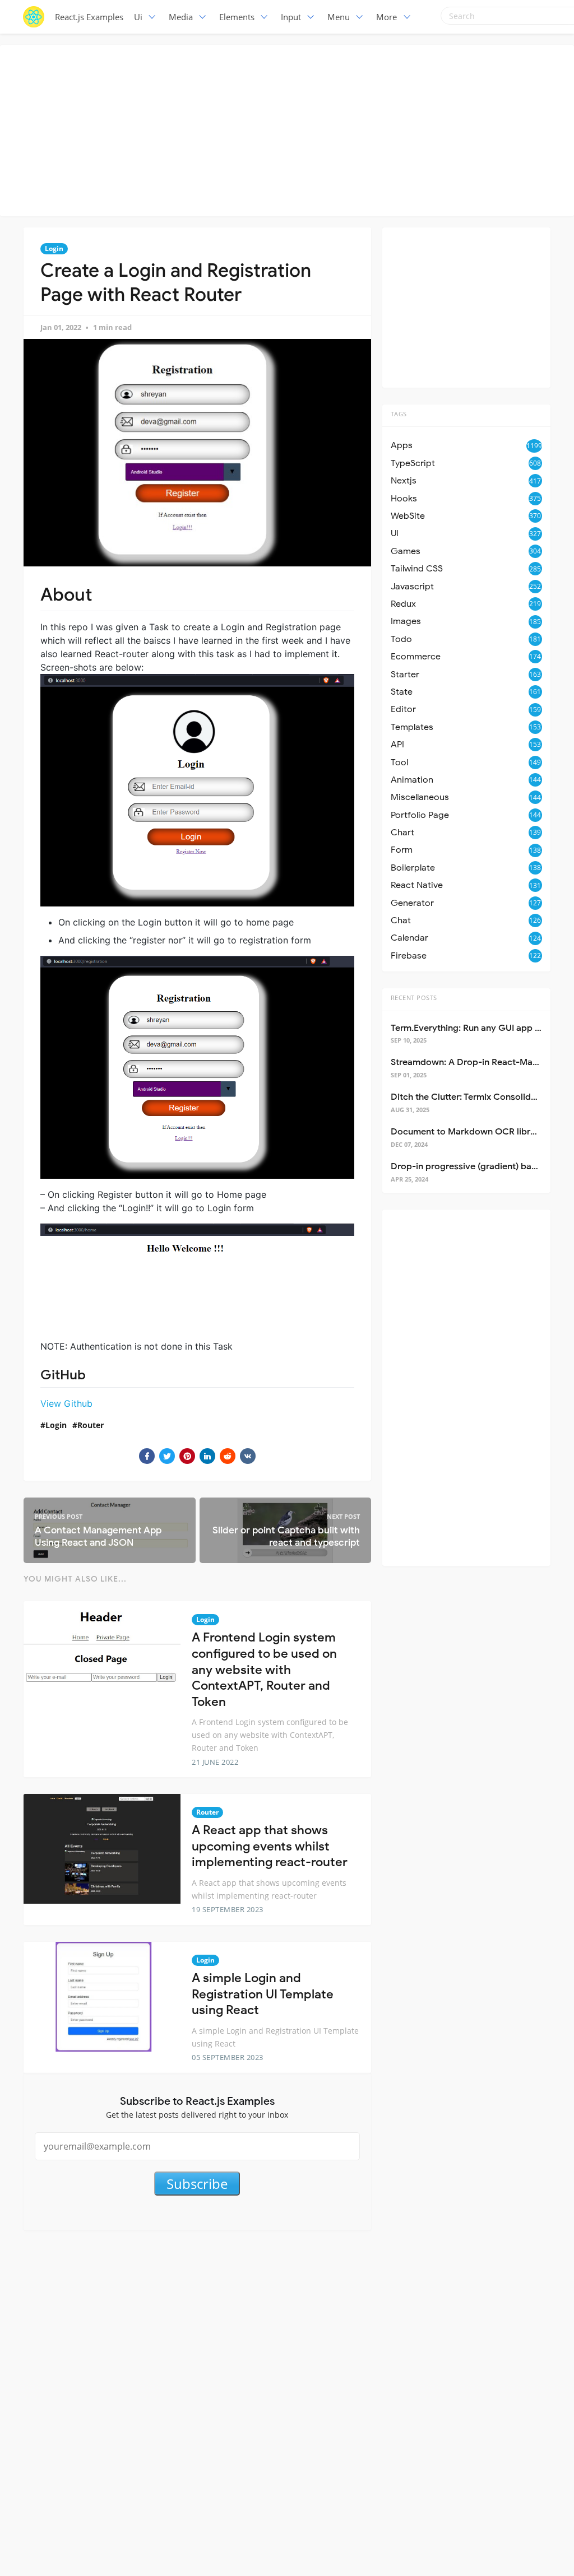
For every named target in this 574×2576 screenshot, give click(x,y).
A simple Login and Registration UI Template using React (263, 1994)
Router (91, 1425)
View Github (66, 1403)
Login (54, 248)
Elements (237, 17)
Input (291, 17)
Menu (339, 17)
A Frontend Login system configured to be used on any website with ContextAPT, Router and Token (264, 1669)
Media (181, 17)
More (386, 17)
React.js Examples (89, 17)
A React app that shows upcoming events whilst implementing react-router (270, 1846)
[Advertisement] (290, 129)
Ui (138, 17)
